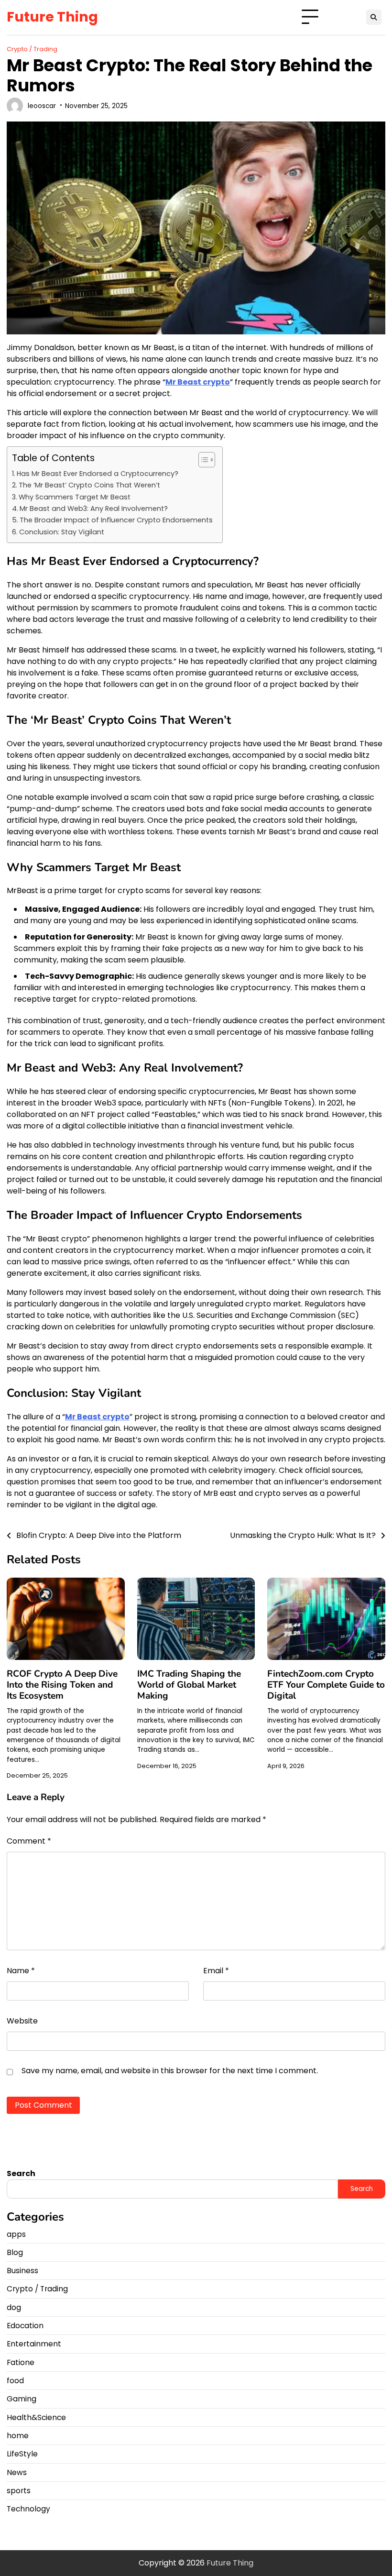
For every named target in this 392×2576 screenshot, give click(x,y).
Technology (28, 2509)
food (15, 2381)
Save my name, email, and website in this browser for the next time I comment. (170, 2071)
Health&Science (36, 2417)
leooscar (42, 106)
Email (216, 1971)
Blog (15, 2252)
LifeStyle (22, 2454)
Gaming (22, 2399)
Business (22, 2271)
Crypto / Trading (32, 49)
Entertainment (34, 2344)
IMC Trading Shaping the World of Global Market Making (189, 1685)
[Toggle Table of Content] (202, 460)
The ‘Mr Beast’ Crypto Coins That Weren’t (89, 485)
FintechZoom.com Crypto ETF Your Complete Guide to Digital (326, 1685)
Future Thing (52, 17)
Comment (29, 1841)
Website (22, 2021)
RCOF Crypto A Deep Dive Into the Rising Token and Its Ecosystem (62, 1685)
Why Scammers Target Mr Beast (75, 497)
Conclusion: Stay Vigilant (62, 532)
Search (21, 2173)
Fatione (21, 2362)
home (18, 2436)
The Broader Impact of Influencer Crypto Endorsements (116, 520)
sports (19, 2491)
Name (21, 1971)
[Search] (374, 17)
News (17, 2472)
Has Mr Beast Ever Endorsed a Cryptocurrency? (98, 474)
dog (14, 2307)
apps (16, 2234)
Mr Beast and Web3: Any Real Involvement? (94, 509)
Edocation (25, 2326)
